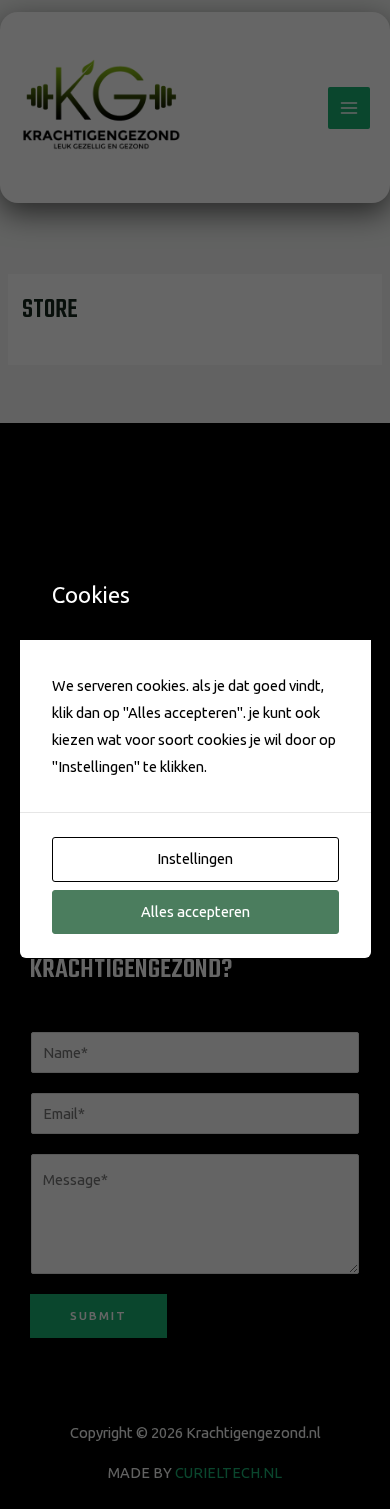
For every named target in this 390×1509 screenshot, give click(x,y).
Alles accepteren (195, 911)
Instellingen (195, 858)
